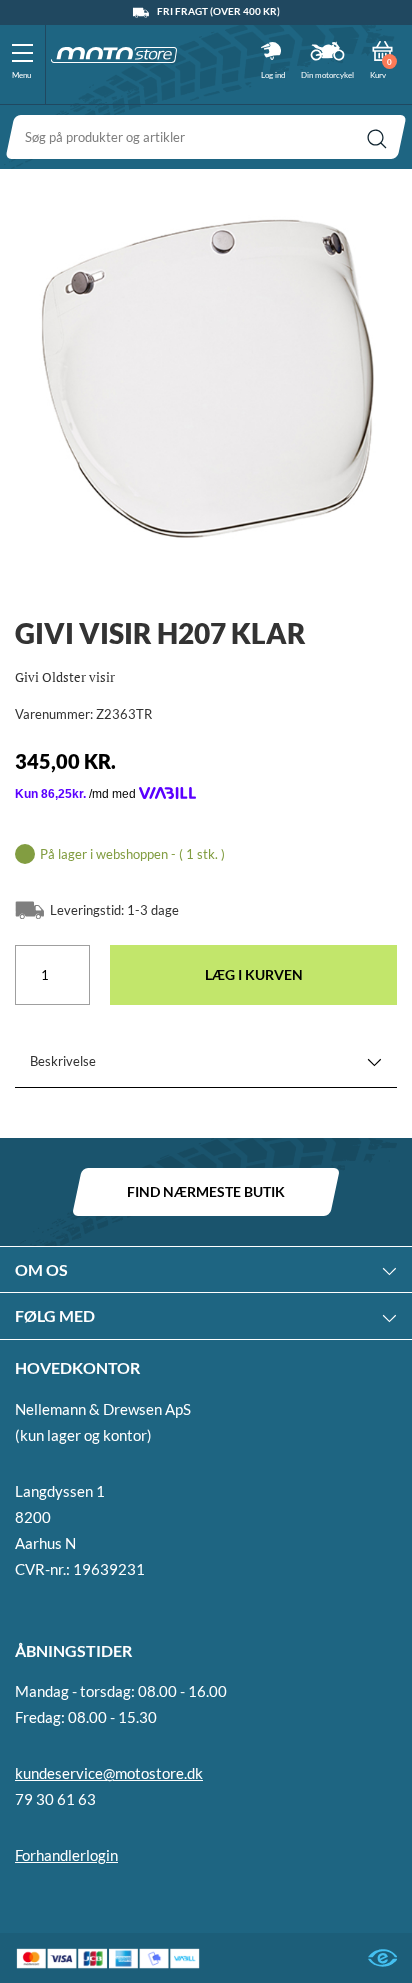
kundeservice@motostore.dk (109, 1773)
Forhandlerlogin (66, 1855)
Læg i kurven (254, 974)
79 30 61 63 (55, 1799)
